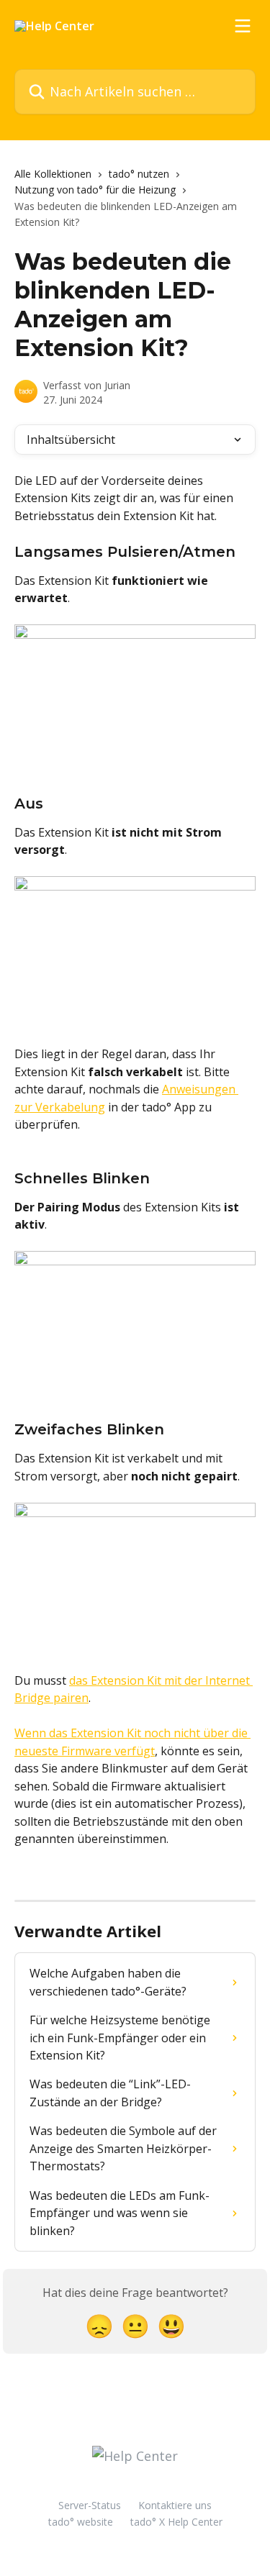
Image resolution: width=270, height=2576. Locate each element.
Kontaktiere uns (175, 2505)
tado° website (81, 2522)
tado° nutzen (139, 174)
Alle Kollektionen (53, 174)
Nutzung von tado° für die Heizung (95, 190)
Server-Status (90, 2505)
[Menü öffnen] (243, 26)
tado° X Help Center (176, 2522)
